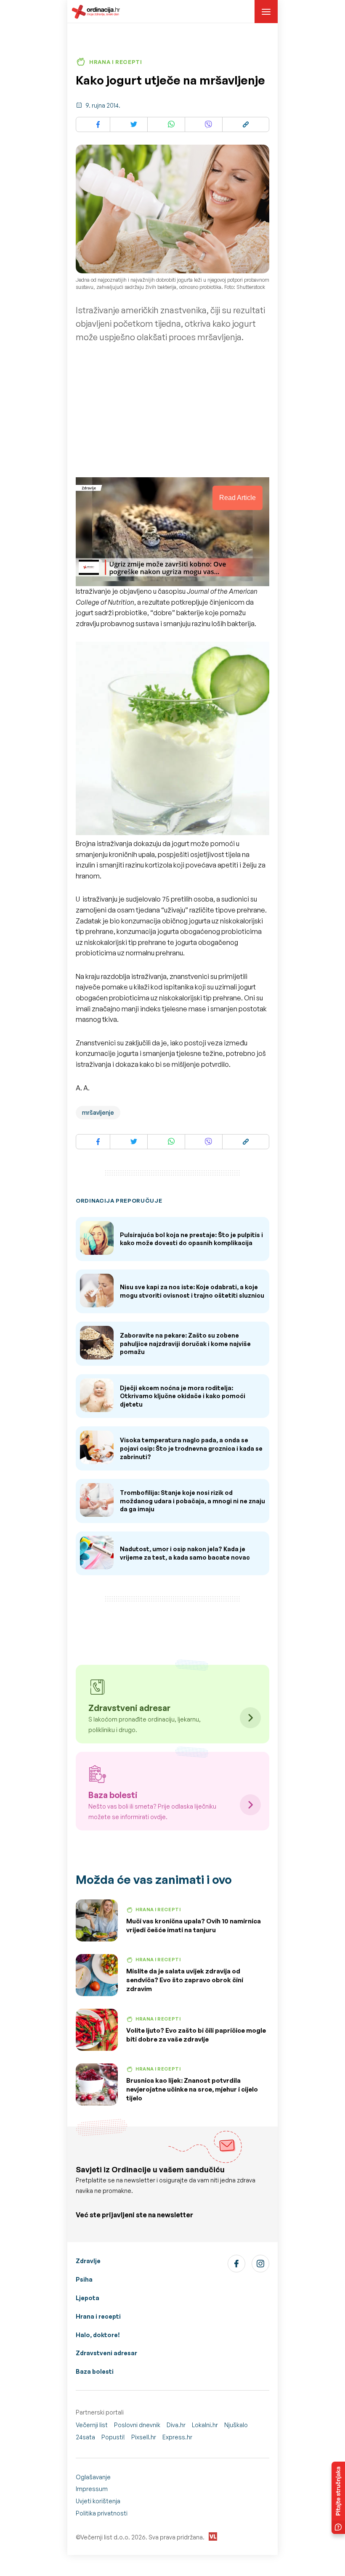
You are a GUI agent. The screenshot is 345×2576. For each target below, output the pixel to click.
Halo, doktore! (98, 2335)
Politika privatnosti (102, 2513)
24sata (85, 2437)
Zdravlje (88, 2261)
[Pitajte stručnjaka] (338, 2498)
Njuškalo (236, 2425)
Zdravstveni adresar (106, 2353)
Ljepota (88, 2298)
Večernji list (92, 2425)
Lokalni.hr (205, 2425)
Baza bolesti (95, 2371)
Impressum (92, 2489)
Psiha (84, 2279)
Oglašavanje (93, 2477)
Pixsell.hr (144, 2437)
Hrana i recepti (98, 2316)
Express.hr (177, 2437)
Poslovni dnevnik (137, 2425)
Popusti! (113, 2437)
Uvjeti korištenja (98, 2501)
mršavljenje (98, 1112)
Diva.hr (176, 2425)
